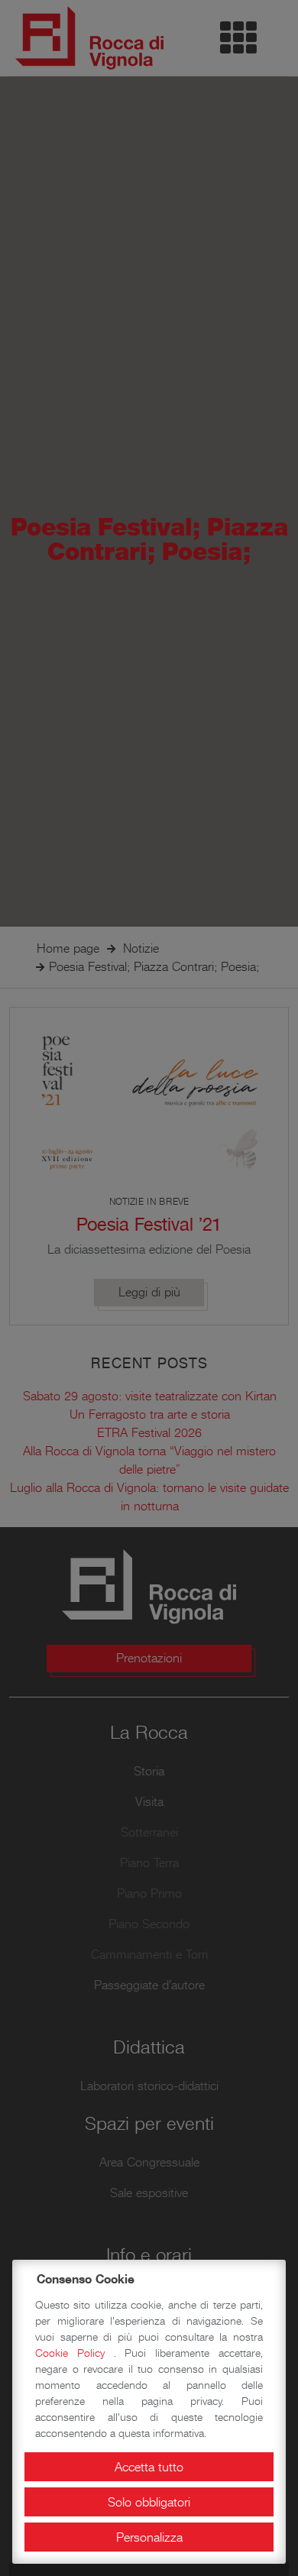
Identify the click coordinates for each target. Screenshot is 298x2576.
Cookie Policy (74, 2353)
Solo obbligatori (149, 2502)
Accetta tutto (149, 2467)
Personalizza (149, 2537)
